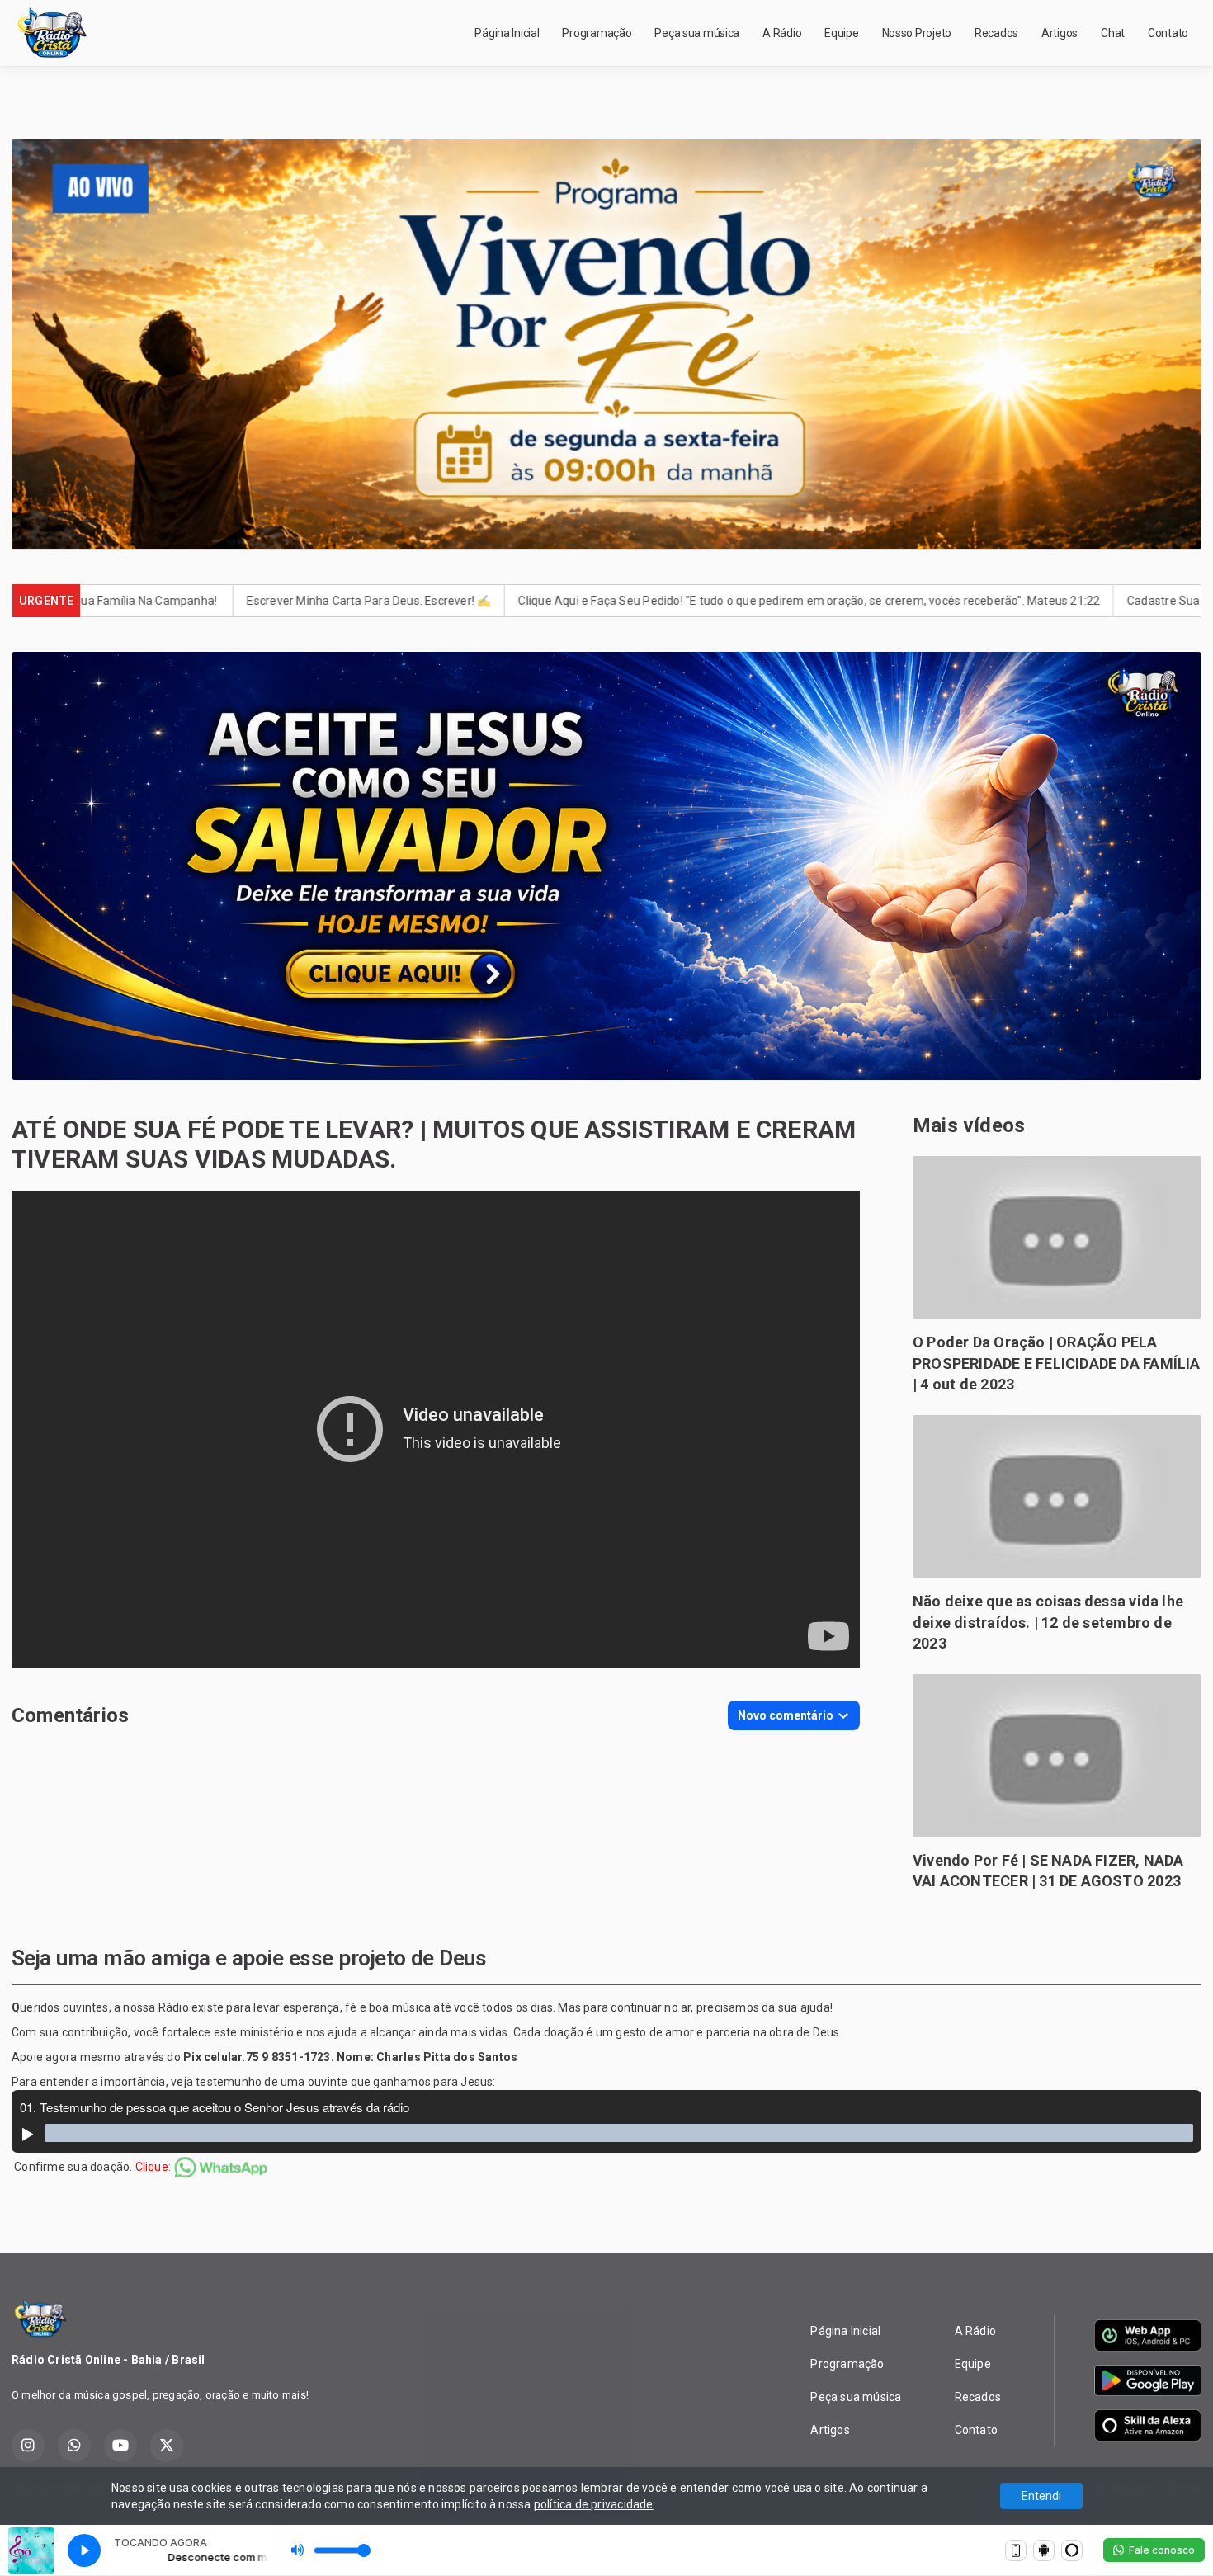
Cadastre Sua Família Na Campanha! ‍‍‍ (1049, 601)
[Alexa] (1072, 2550)
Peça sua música (697, 33)
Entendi (1041, 2496)
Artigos (1060, 33)
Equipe (841, 33)
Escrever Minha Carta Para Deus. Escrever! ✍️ (192, 601)
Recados (996, 33)
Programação (597, 33)
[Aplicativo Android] (1044, 2550)
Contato (1168, 33)
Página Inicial (507, 33)
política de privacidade (594, 2504)
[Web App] (1016, 2550)
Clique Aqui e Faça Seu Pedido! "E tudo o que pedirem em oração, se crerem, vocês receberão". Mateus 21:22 (632, 601)
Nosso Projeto (917, 33)
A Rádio (782, 33)
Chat (1113, 33)
